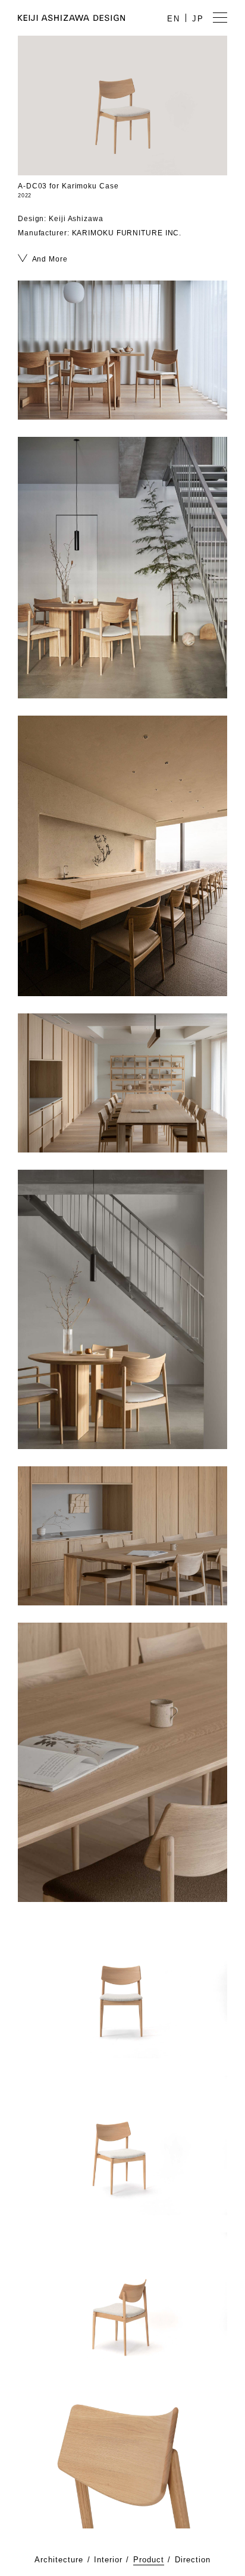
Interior (108, 2560)
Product (149, 2560)
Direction (193, 2560)
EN (174, 19)
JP (198, 19)
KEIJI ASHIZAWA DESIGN (71, 18)
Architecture (59, 2560)
